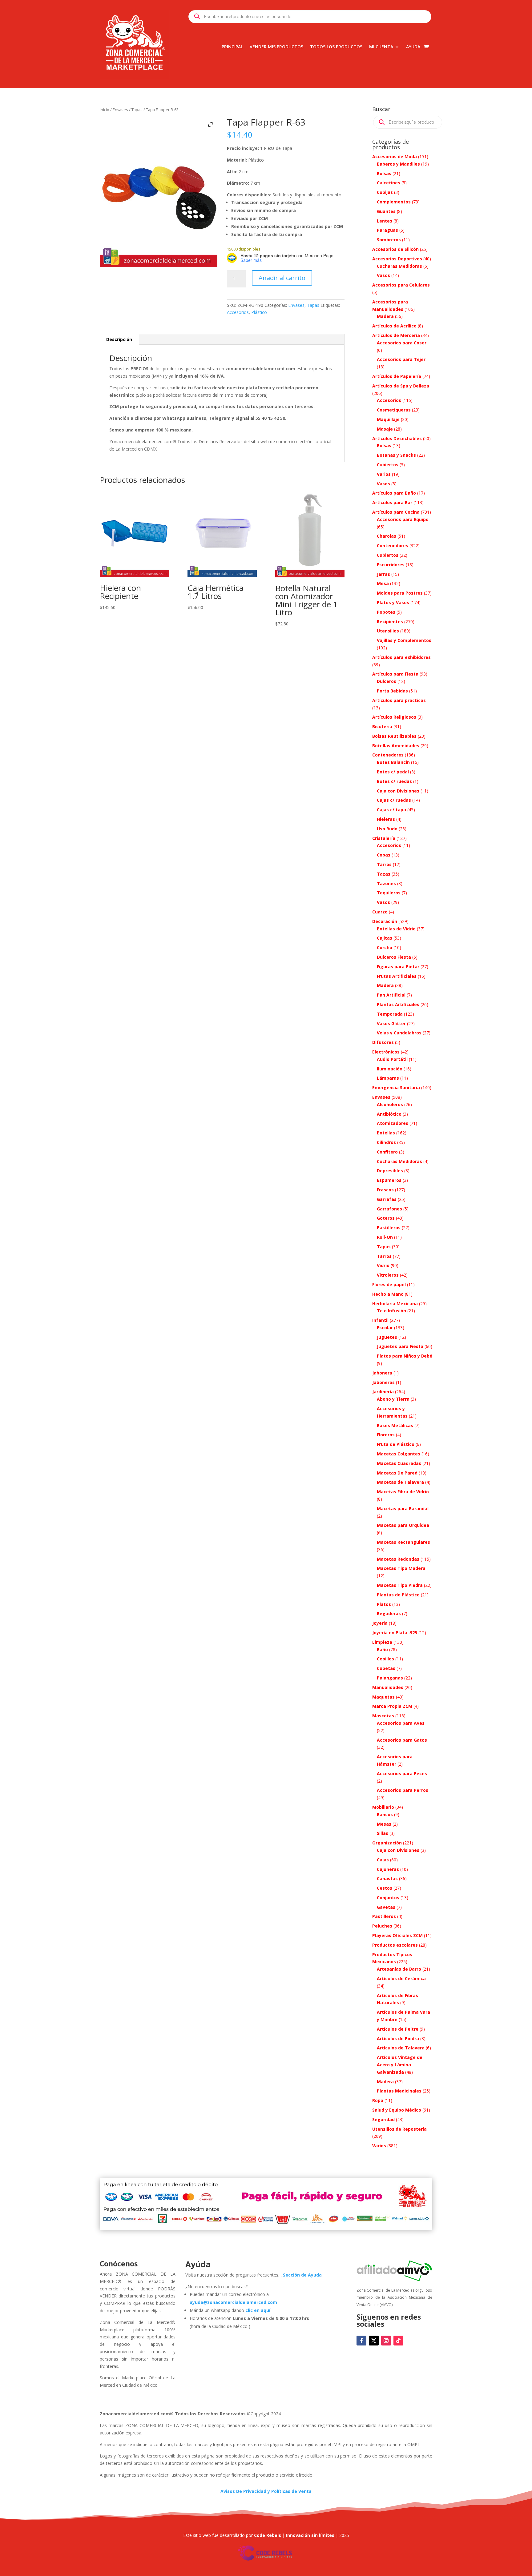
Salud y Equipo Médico (397, 2110)
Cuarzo (380, 912)
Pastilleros (389, 1228)
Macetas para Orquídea (403, 1525)
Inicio (105, 110)
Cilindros (386, 1142)
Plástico (259, 312)
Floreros (386, 1435)
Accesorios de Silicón (395, 249)
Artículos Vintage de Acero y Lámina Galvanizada (400, 2065)
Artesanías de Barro (399, 1969)
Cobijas (385, 192)
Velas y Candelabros (399, 1033)
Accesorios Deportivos (397, 259)
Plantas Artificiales (398, 1004)
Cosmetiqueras (394, 410)
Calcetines (389, 183)
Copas (384, 855)
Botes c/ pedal (393, 772)
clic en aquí (258, 2310)
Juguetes (387, 1337)
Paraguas (387, 230)
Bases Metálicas (395, 1425)
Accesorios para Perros (403, 1790)
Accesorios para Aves (401, 1723)
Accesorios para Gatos (402, 1740)
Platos (384, 1604)
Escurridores (391, 565)
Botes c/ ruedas (394, 781)
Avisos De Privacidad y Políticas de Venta (266, 2491)
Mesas (384, 1824)
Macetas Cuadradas (399, 1463)
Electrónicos (386, 1052)
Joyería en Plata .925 (395, 1633)
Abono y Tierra (393, 1399)
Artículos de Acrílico (394, 326)
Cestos (385, 1888)
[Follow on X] (374, 2341)
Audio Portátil (392, 1059)
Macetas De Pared (397, 1473)
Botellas (386, 1133)
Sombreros (389, 240)
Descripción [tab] (119, 339)
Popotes (386, 612)
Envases (120, 110)
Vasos (383, 275)
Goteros (386, 1218)
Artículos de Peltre (398, 2029)
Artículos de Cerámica (401, 1978)
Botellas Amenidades (396, 746)
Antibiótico (389, 1114)
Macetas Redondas (398, 1559)
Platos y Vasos (393, 602)
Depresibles (390, 1171)
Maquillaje (388, 419)
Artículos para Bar (392, 502)
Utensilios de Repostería (399, 2129)
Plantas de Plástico (398, 1595)
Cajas (383, 1860)
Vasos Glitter (391, 1023)
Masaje (385, 429)
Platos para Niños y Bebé (405, 1356)
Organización (387, 1843)
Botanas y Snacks (396, 455)
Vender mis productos (276, 47)
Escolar (385, 1328)
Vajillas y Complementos (404, 640)
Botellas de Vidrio (396, 929)
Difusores (383, 1042)
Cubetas (386, 1668)
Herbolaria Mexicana (395, 1304)
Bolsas (384, 173)
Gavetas (386, 1907)
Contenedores (393, 546)
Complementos (394, 202)
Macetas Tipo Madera (401, 1568)
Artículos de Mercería (396, 335)
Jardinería (383, 1392)
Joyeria (380, 1623)
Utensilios (388, 631)
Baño (382, 1649)
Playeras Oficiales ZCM (397, 1935)
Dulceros (387, 681)
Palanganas (390, 1678)
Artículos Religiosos (394, 717)
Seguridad (383, 2119)
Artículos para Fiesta (395, 674)
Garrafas (387, 1199)
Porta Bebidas (392, 691)
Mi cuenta (381, 47)
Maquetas (383, 1697)
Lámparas (388, 1078)
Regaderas (389, 1613)
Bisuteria (382, 726)
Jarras (383, 574)
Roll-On (385, 1237)
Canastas (387, 1878)
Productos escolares (395, 1945)
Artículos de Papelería (397, 376)
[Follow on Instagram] (386, 2341)
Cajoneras (388, 1869)
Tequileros (389, 893)
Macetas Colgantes (399, 1454)
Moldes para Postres (400, 593)
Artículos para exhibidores (401, 657)
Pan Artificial (391, 995)
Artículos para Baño (394, 493)
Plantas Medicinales (399, 2091)
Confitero (387, 1152)
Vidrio (383, 1265)
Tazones (386, 883)
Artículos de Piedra (398, 2038)
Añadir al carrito (282, 278)
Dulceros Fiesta (394, 957)
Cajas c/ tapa (391, 810)
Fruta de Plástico (396, 1444)
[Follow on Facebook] (361, 2341)
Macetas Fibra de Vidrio (403, 1492)
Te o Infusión (391, 1311)
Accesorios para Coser (402, 343)
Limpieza (382, 1642)
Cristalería (384, 838)
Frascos (385, 1190)
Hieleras (386, 819)
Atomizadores (393, 1123)
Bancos (385, 1814)
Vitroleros (388, 1275)
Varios (384, 474)
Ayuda (413, 47)
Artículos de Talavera (401, 2048)
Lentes (385, 221)
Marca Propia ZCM (392, 1706)
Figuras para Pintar (398, 967)
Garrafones (389, 1209)
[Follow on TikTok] (398, 2341)
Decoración (385, 921)
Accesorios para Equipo (403, 519)
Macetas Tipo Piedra (400, 1585)
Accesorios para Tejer (401, 359)
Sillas (383, 1833)
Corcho (385, 947)
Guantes (386, 211)
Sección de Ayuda (302, 2275)
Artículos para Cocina (396, 512)
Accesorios (238, 312)
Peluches (382, 1926)
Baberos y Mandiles (398, 164)
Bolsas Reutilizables (394, 736)
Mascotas (383, 1716)
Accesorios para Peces (402, 1774)
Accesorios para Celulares (401, 285)
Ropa (378, 2100)
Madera (385, 316)
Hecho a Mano (388, 1294)
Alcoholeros (390, 1104)
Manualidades (388, 1687)
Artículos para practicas (399, 700)
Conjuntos (388, 1898)
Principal (232, 47)
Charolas (387, 536)
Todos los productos (336, 47)
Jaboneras (383, 1382)
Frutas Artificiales (397, 976)
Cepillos (385, 1659)
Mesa (383, 583)
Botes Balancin (393, 762)
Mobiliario (383, 1807)
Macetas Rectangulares (403, 1542)
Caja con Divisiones (398, 791)
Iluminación (390, 1069)
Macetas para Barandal (403, 1509)
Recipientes (390, 622)
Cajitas (385, 938)
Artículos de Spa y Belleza (401, 386)
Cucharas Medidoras (399, 266)
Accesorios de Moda (395, 156)
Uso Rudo (387, 829)
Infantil (380, 1320)
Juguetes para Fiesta (400, 1346)
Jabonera (382, 1373)
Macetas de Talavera (400, 1482)
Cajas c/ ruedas (394, 800)
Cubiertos (388, 465)
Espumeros (389, 1180)
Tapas (137, 110)
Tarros (384, 864)
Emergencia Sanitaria (396, 1087)
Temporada (390, 1014)
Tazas (384, 874)
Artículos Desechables (397, 438)
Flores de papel (389, 1284)
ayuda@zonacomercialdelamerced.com (233, 2302)
